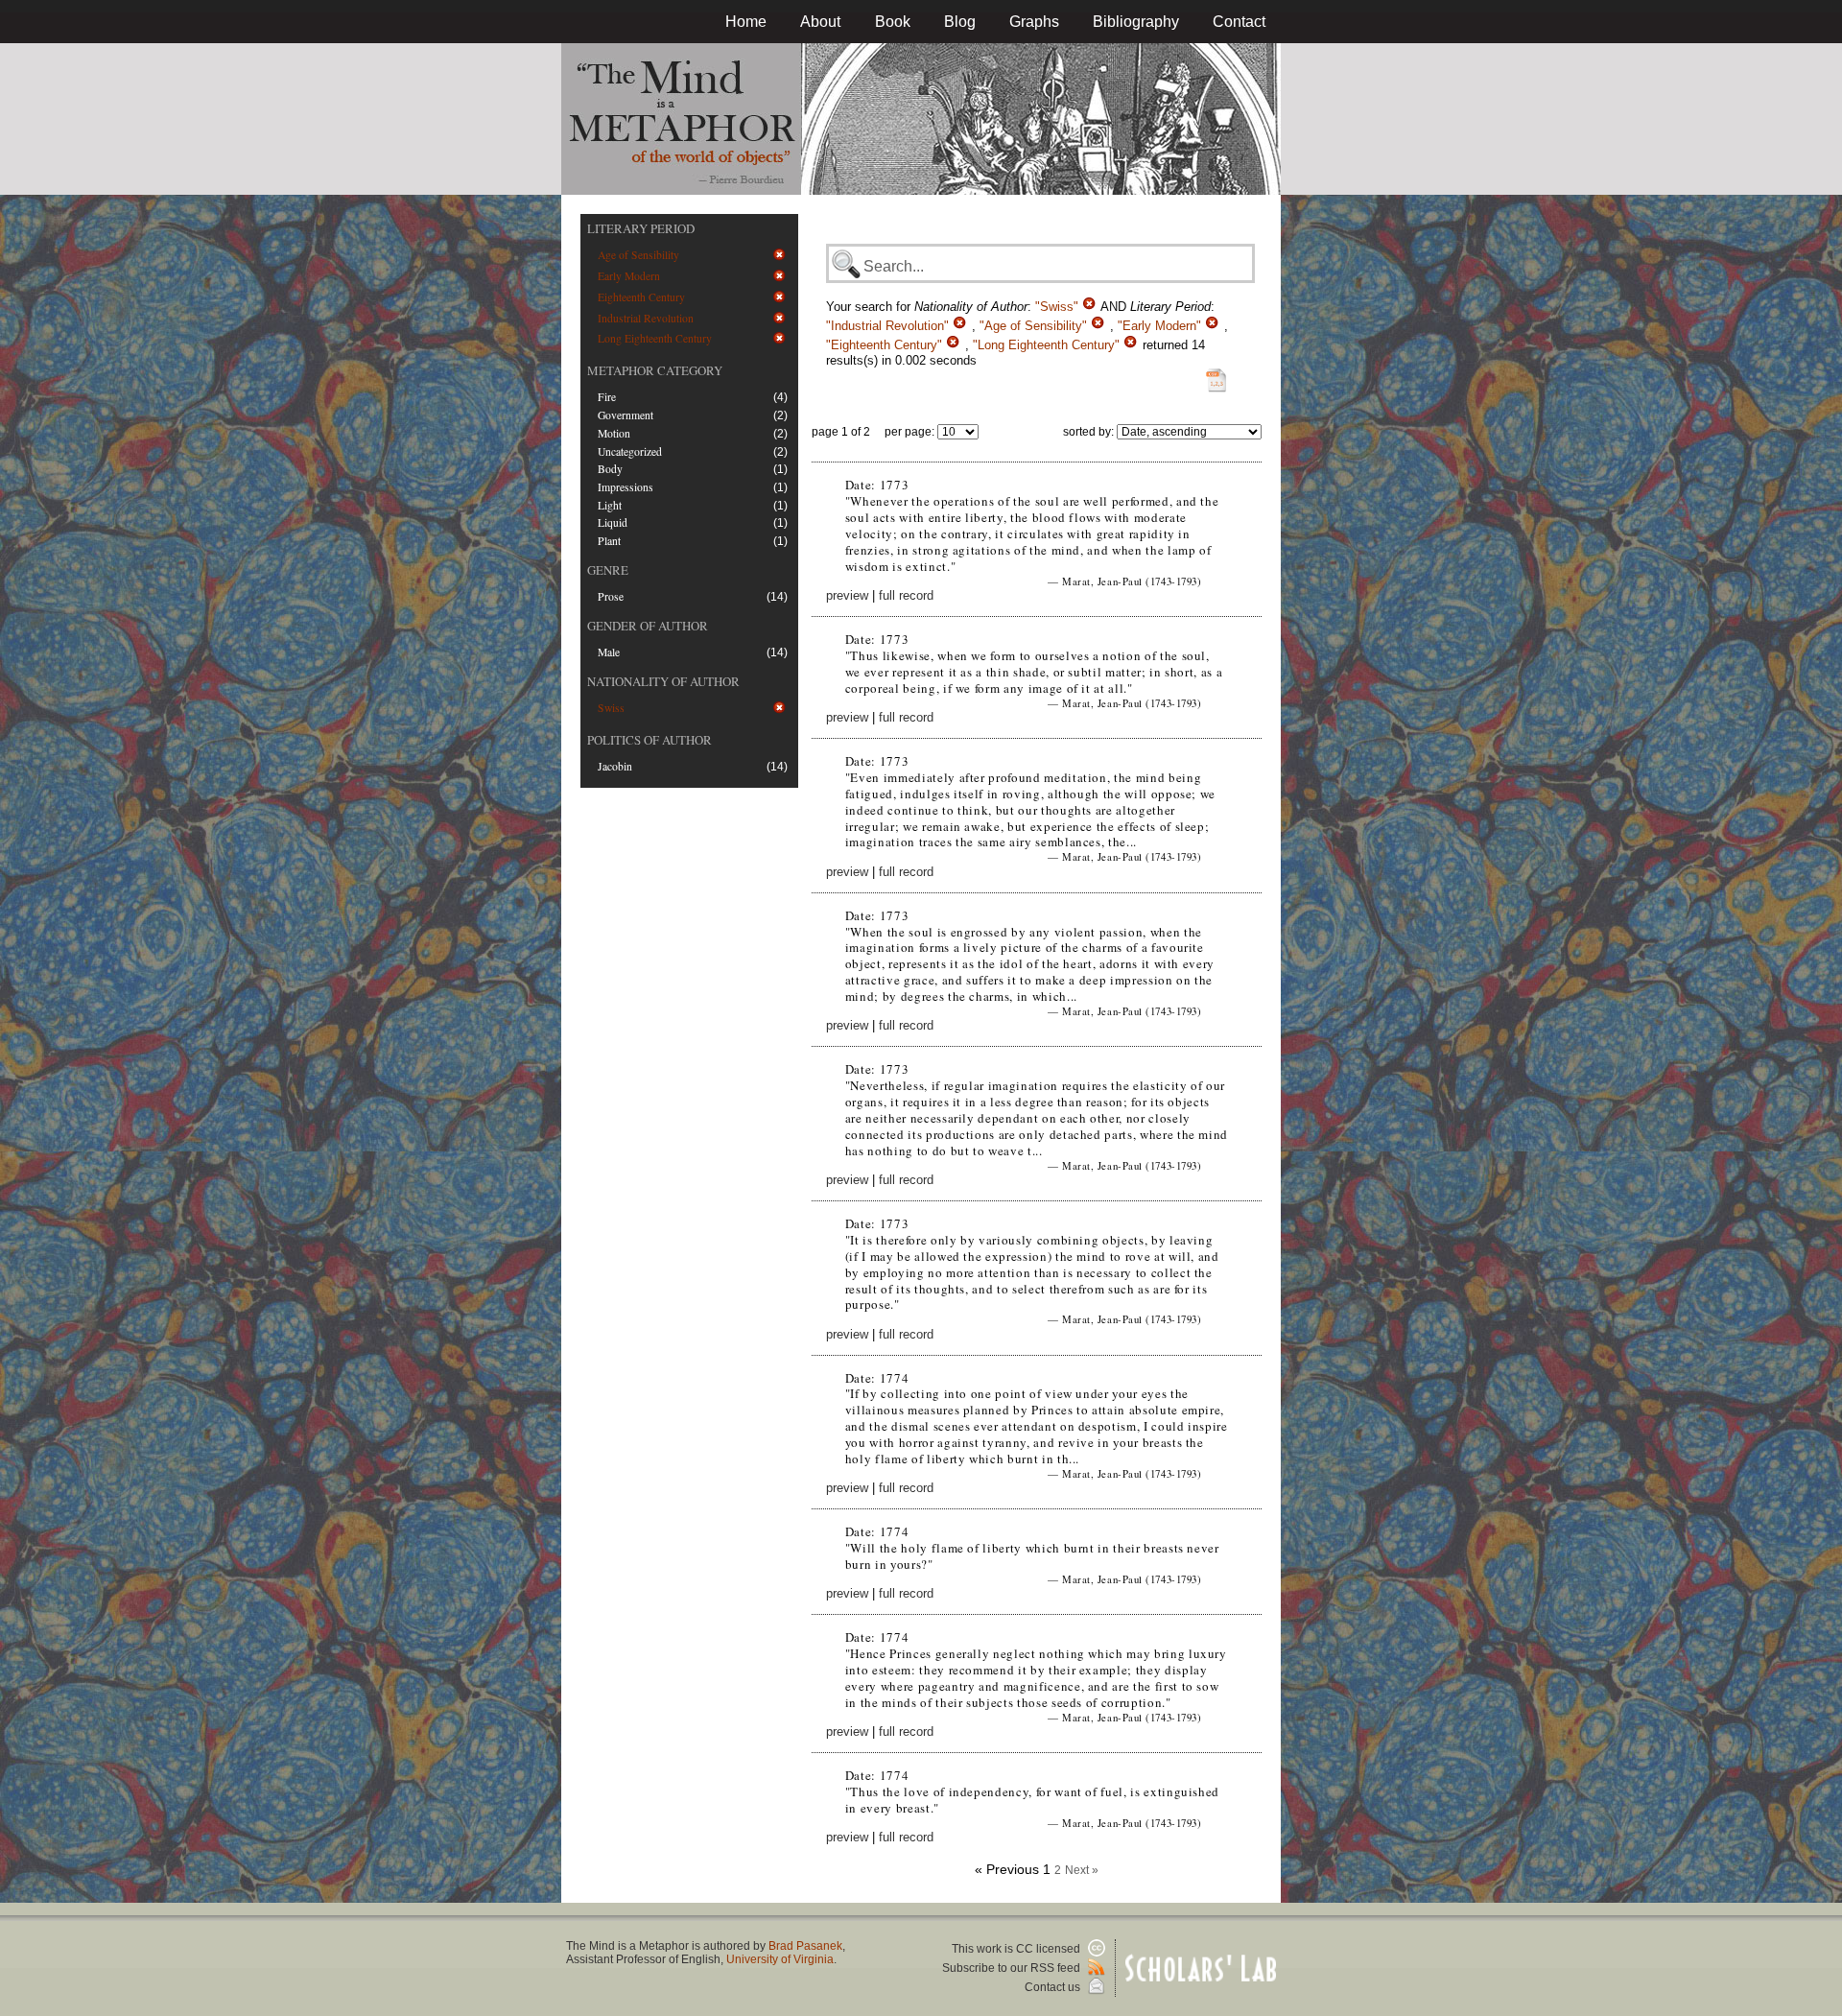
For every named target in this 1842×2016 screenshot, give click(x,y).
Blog (960, 22)
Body (610, 469)
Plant (609, 541)
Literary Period (641, 228)
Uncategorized (630, 451)
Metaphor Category (655, 370)
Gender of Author (648, 626)
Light (610, 505)
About (820, 22)
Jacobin (615, 766)
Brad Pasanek (805, 1946)
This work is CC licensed (1017, 1949)
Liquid (613, 522)
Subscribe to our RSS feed (1013, 1968)
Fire (607, 397)
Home (746, 22)
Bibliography (1136, 22)
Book (893, 22)
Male (609, 652)
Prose (611, 596)
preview (847, 595)
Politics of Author (649, 740)
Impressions (626, 487)
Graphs (1034, 22)
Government (626, 415)
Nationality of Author (663, 681)
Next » (1082, 1870)
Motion (614, 433)
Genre (608, 570)
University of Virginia (780, 1959)
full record (906, 595)
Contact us (1054, 1987)
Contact (1239, 22)
